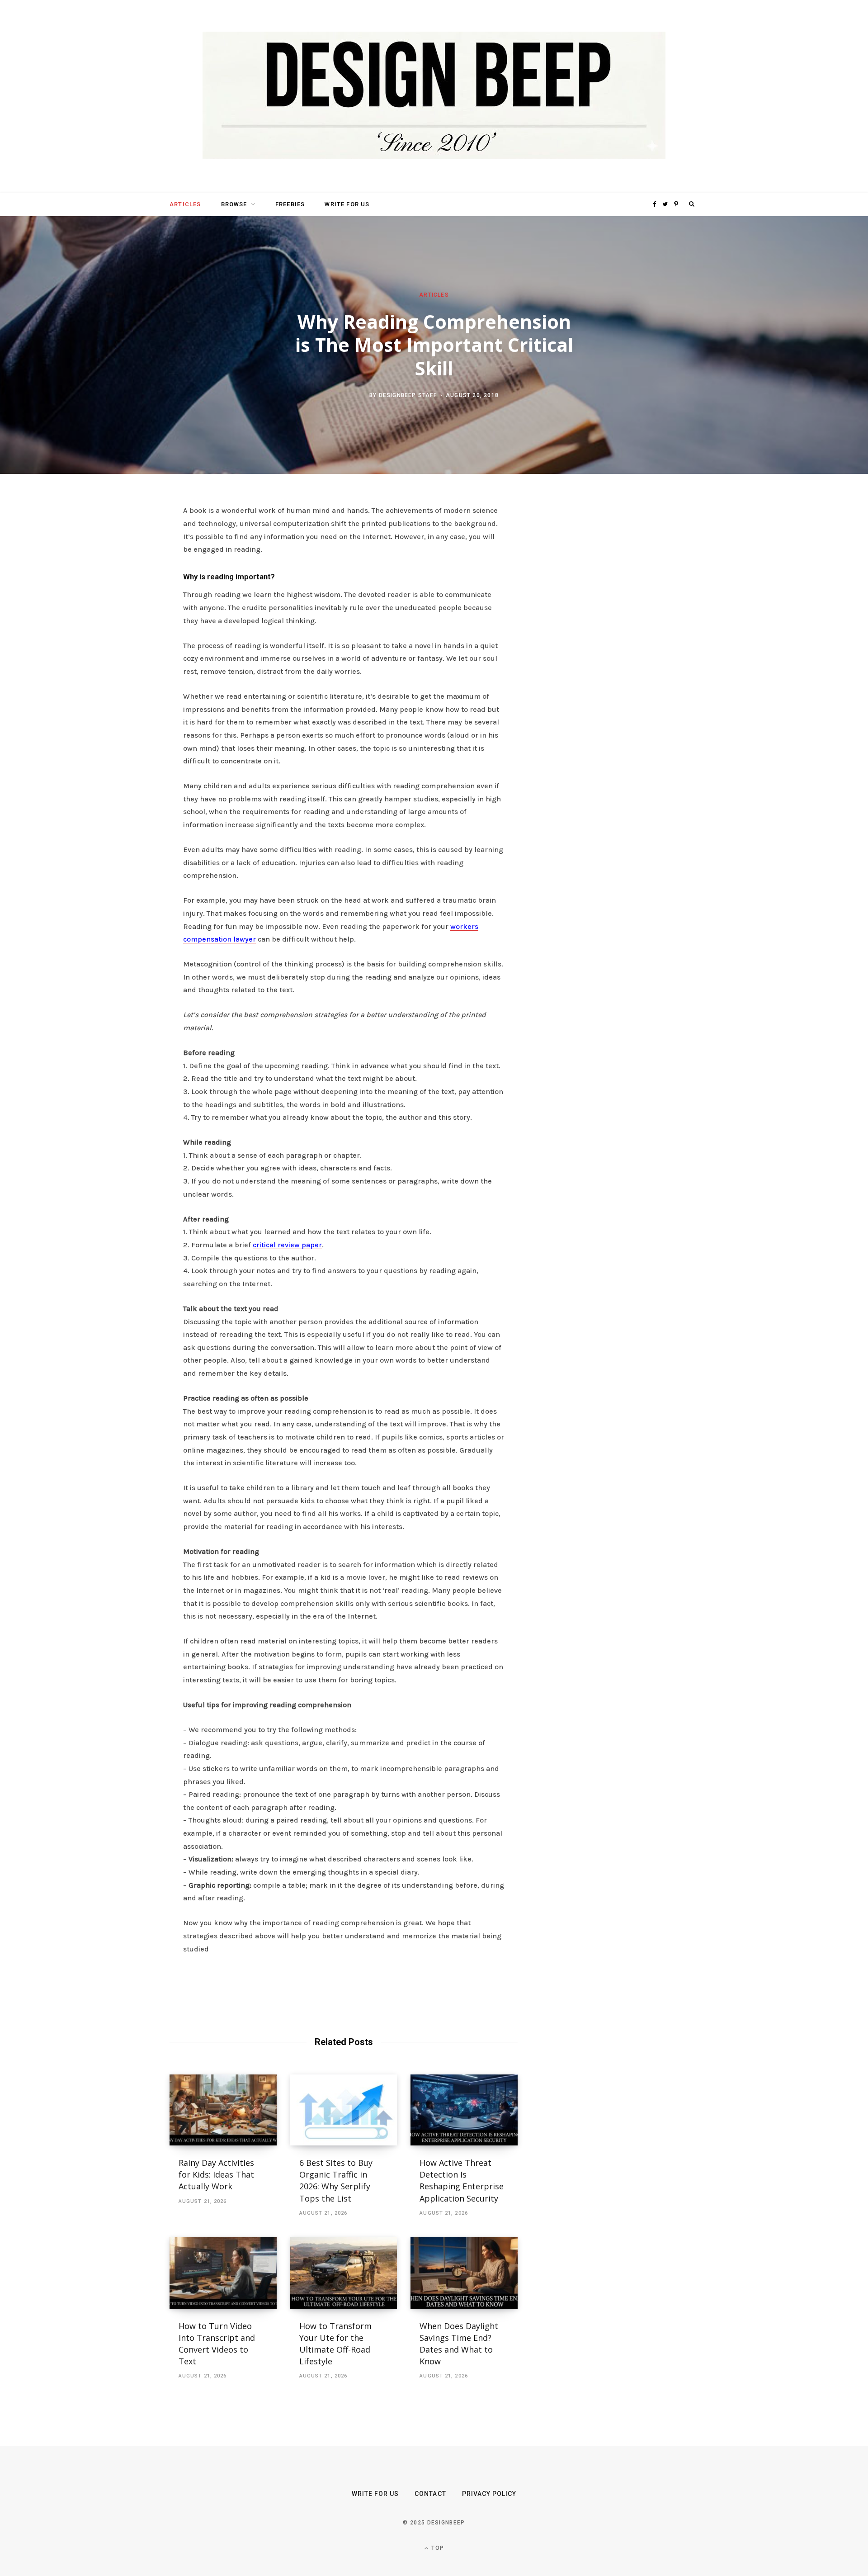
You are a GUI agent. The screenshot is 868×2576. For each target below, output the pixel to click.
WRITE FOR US (347, 204)
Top (437, 2548)
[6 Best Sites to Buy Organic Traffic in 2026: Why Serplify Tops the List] (344, 2110)
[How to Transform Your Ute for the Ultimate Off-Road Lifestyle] (344, 2273)
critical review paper (287, 1245)
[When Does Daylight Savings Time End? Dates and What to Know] (464, 2273)
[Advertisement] (613, 643)
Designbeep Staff (408, 395)
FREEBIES (290, 204)
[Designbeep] (434, 96)
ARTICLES (185, 204)
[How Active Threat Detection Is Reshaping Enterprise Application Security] (464, 2110)
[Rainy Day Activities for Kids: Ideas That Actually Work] (223, 2110)
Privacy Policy (489, 2494)
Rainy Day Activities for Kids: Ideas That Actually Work (216, 2174)
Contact (430, 2494)
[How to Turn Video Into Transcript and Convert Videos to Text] (223, 2273)
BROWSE (234, 204)
